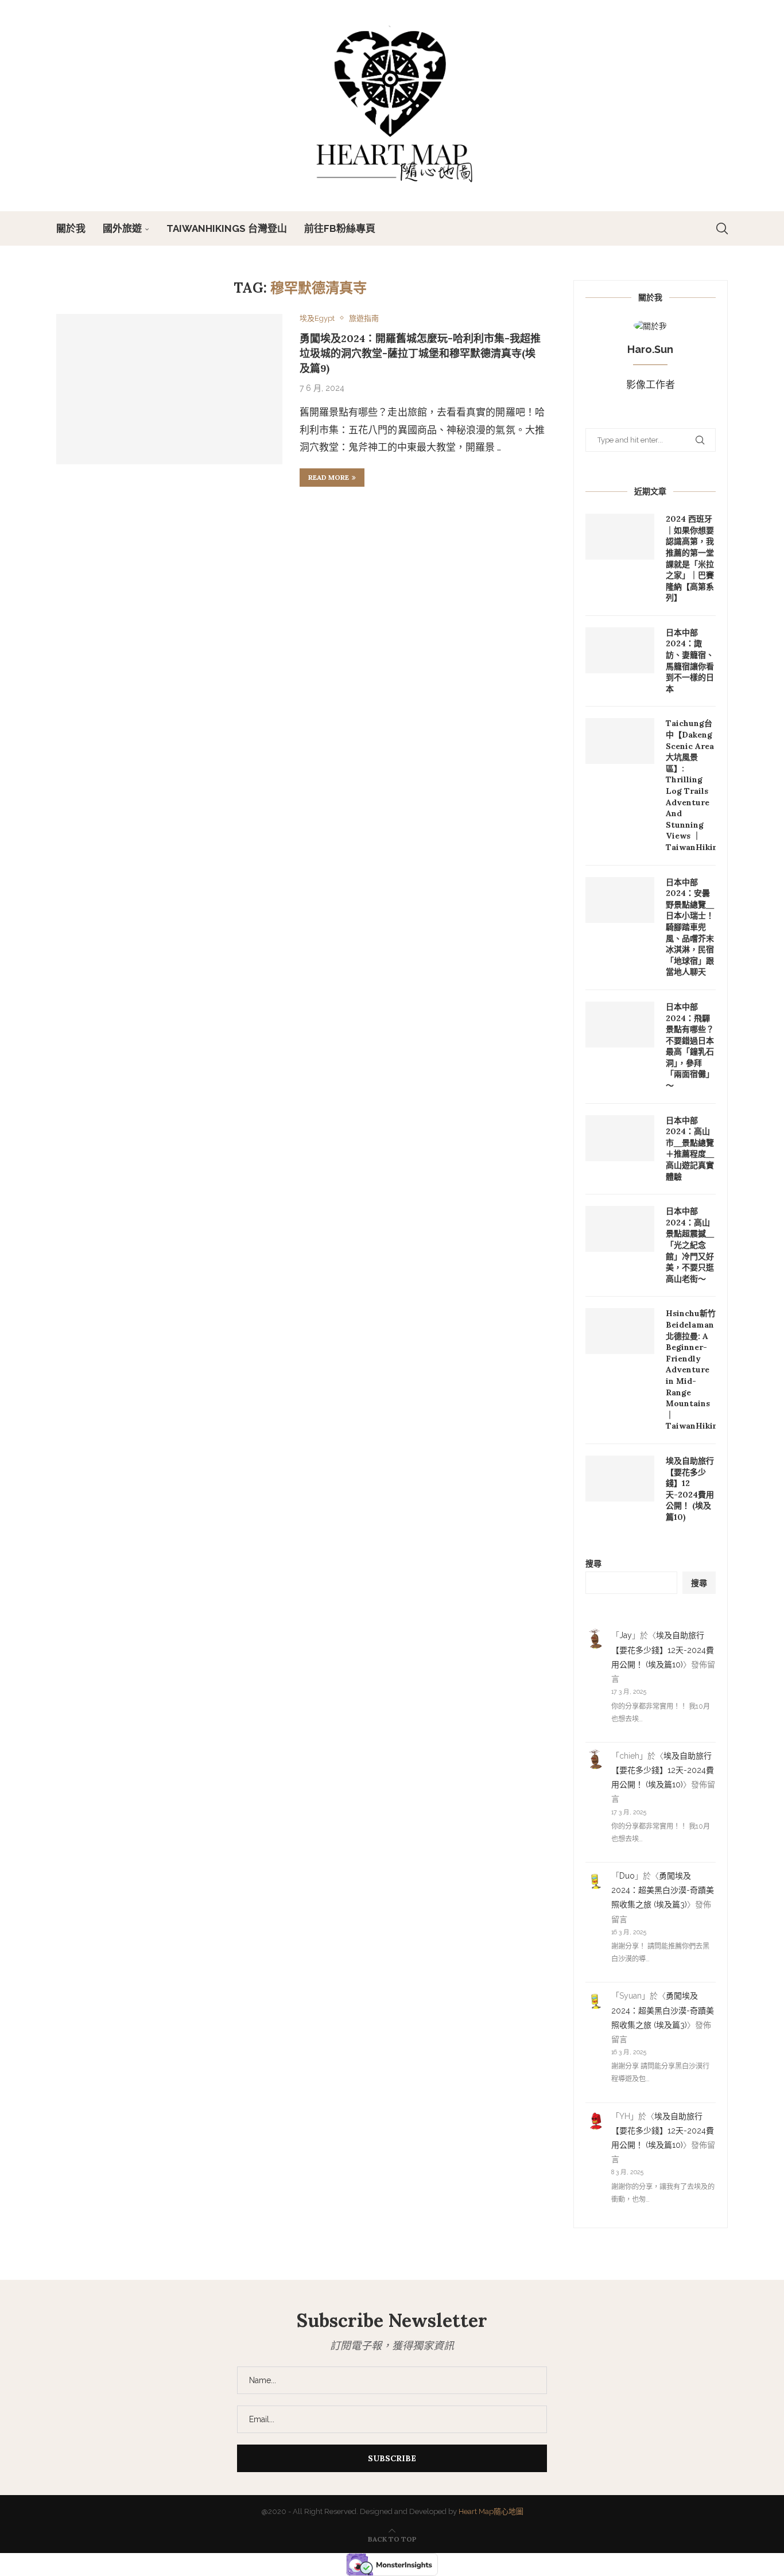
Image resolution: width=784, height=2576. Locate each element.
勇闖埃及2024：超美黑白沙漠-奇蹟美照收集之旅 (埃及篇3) (663, 1890)
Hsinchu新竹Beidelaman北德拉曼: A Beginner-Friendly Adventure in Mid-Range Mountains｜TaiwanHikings (691, 1370)
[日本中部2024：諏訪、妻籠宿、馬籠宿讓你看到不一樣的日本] (620, 650)
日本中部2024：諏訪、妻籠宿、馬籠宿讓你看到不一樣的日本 (690, 661)
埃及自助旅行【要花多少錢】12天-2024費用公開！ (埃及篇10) (690, 1489)
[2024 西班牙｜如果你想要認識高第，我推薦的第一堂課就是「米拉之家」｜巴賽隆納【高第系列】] (620, 537)
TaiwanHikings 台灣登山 (227, 228)
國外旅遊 (122, 228)
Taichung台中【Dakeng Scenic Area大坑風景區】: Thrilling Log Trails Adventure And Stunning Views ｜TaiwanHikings (691, 785)
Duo (627, 1876)
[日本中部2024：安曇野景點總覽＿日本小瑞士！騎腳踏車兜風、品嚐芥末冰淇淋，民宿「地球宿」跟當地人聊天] (620, 900)
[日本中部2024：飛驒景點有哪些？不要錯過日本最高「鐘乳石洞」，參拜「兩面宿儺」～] (620, 1025)
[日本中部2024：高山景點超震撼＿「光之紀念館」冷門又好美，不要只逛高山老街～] (620, 1229)
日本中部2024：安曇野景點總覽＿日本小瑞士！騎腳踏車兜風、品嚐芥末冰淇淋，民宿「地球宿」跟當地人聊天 (690, 927)
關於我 (71, 228)
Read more (329, 477)
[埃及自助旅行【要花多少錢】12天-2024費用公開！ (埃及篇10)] (620, 1479)
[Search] (722, 228)
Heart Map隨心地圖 (491, 2511)
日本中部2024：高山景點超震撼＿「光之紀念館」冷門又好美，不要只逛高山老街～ (690, 1245)
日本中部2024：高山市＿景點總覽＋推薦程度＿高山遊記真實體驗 (690, 1149)
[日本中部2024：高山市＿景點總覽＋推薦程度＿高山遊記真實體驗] (620, 1138)
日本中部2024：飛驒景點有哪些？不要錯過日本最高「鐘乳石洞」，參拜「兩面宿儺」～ (690, 1046)
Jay (626, 1635)
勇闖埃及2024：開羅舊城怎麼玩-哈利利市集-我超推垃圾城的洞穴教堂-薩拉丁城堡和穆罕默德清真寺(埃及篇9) (420, 353)
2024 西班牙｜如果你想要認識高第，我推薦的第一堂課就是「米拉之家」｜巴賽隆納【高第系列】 (690, 558)
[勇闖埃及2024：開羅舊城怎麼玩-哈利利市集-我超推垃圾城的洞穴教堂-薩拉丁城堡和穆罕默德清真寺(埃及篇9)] (169, 389)
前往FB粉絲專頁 (340, 228)
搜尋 (593, 1564)
